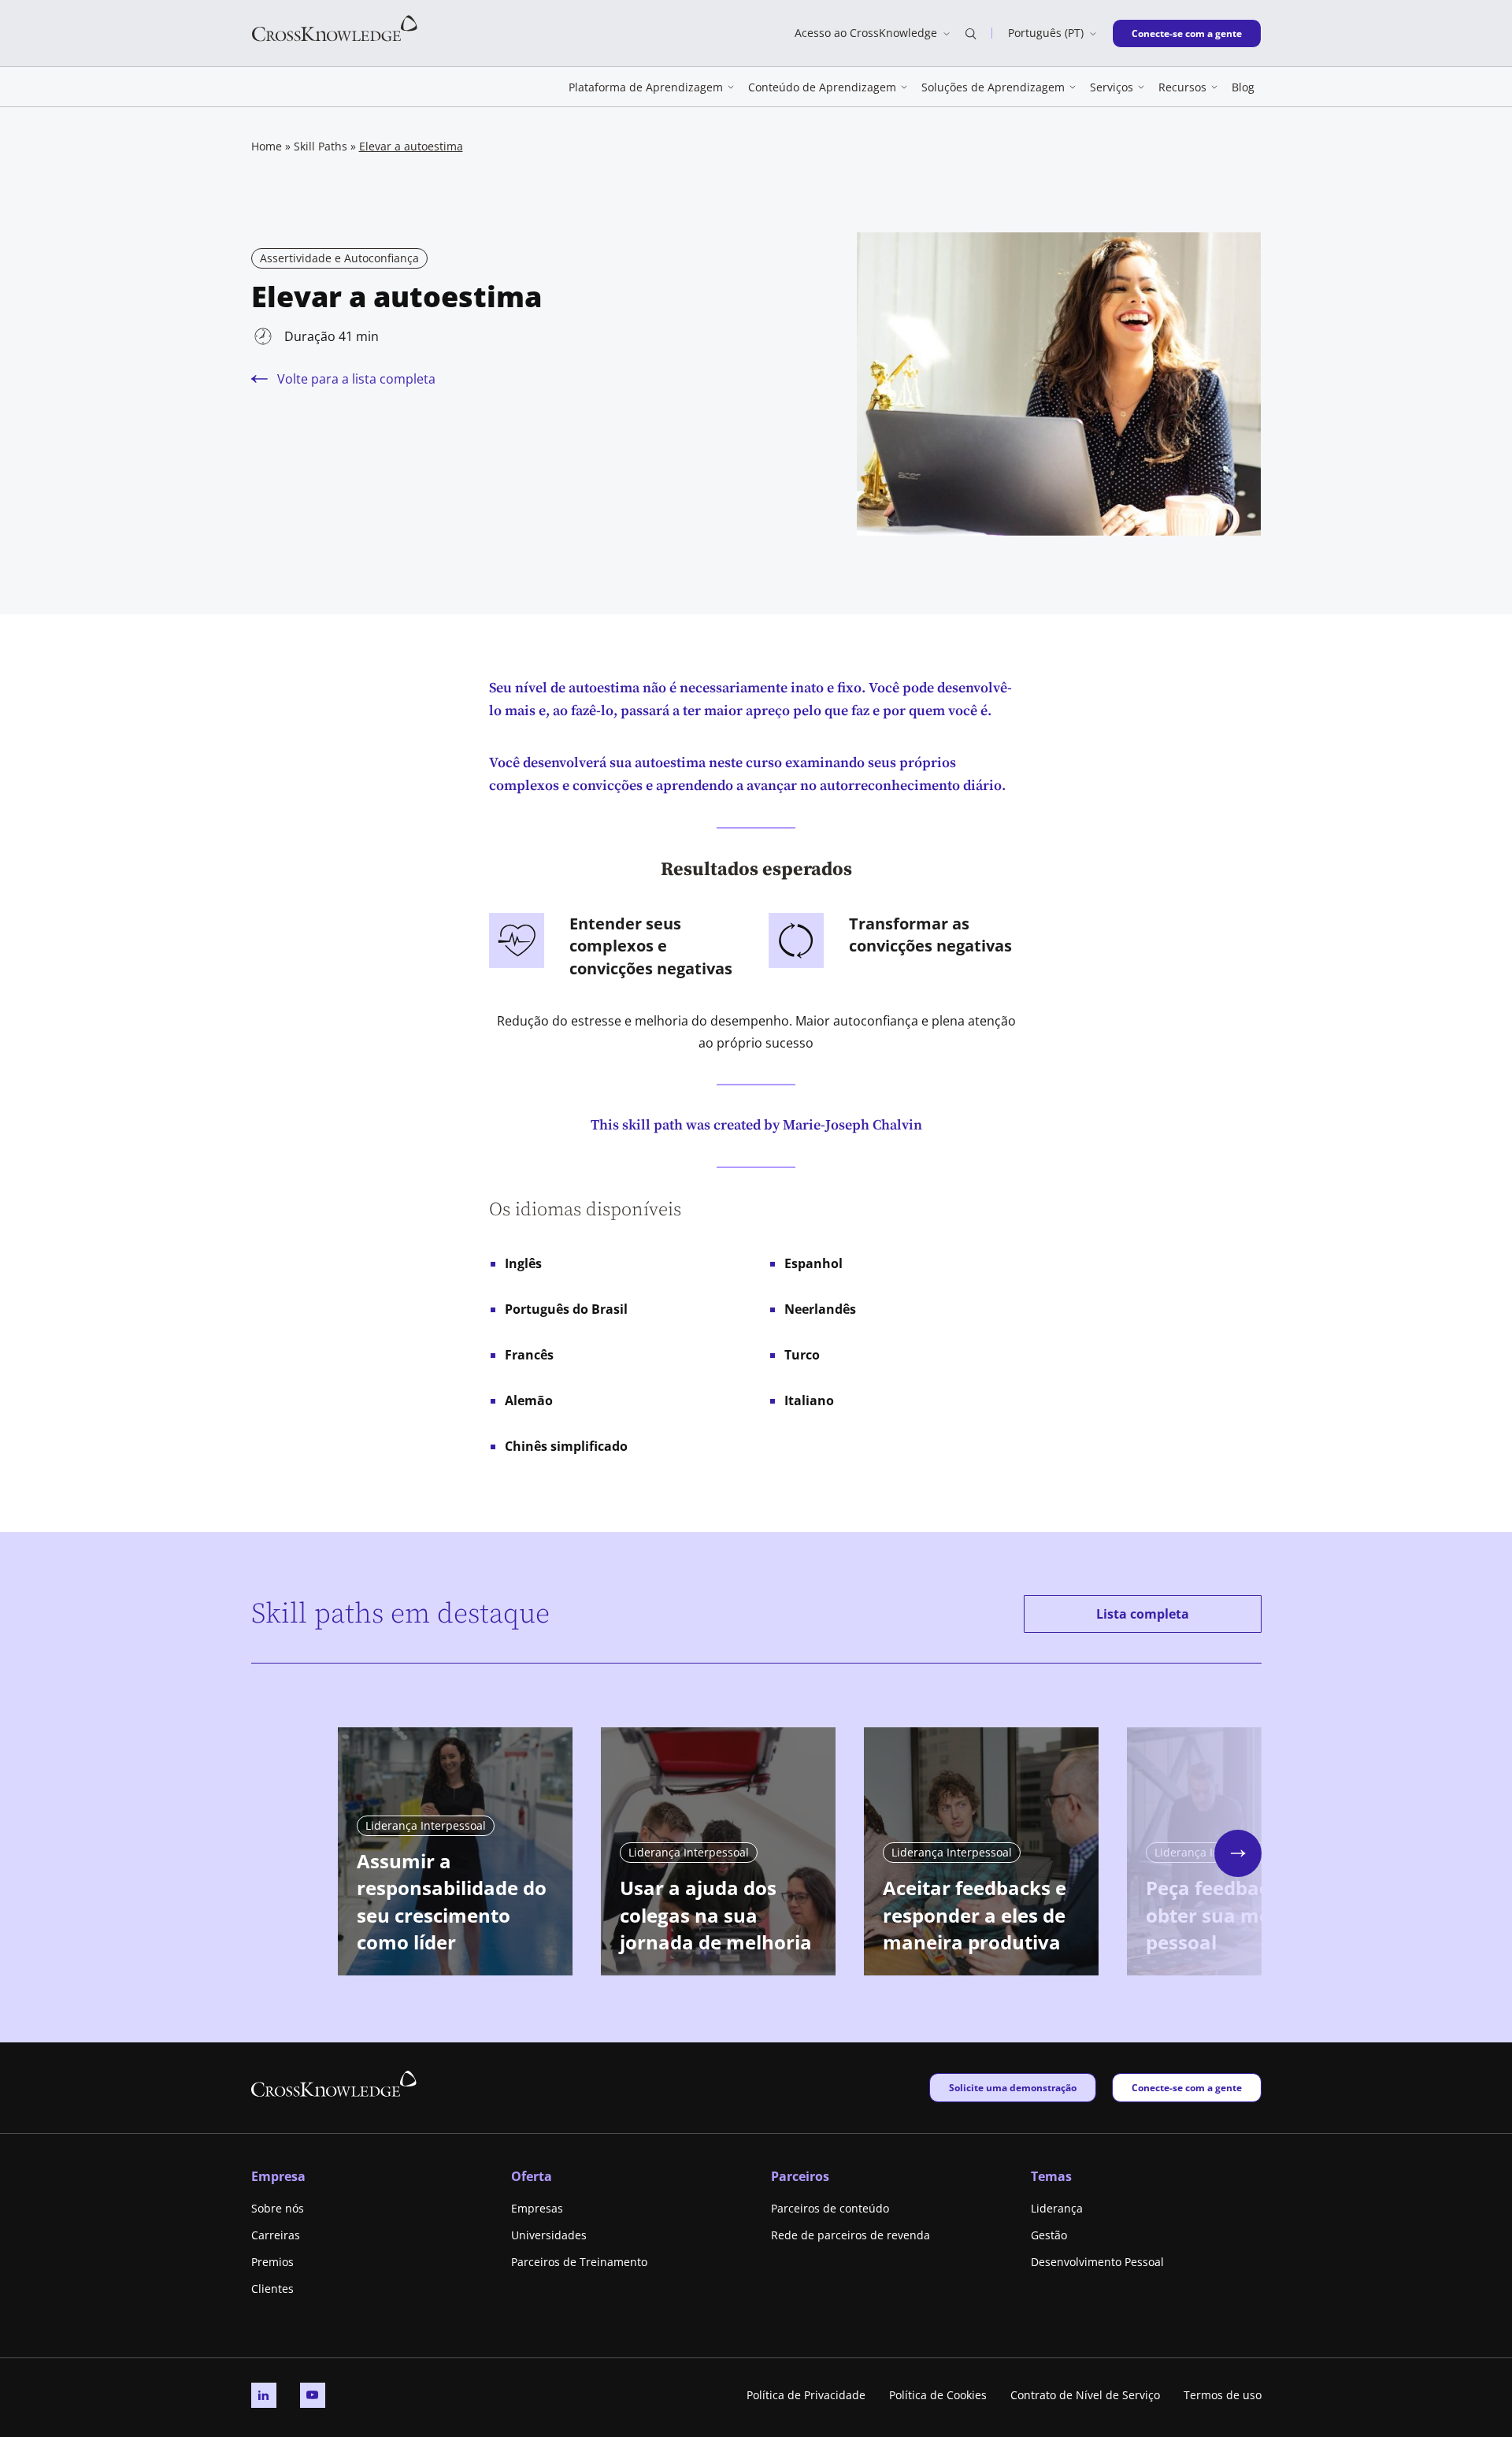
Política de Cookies (938, 2395)
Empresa (278, 2176)
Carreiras (276, 2235)
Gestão (1049, 2235)
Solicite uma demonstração (1012, 2087)
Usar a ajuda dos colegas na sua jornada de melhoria (716, 1915)
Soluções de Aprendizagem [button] (993, 87)
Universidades (549, 2235)
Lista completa (1143, 1614)
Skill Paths (321, 146)
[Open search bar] (971, 33)
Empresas (537, 2208)
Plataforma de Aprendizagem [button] (646, 87)
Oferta (532, 2176)
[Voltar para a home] (335, 27)
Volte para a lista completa (356, 379)
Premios (272, 2262)
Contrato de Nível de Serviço (1085, 2395)
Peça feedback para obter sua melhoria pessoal (1238, 1915)
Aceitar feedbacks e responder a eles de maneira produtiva (975, 1915)
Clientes (272, 2289)
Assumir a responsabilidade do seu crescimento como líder (452, 1902)
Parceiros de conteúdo (830, 2208)
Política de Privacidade (806, 2395)
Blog (1243, 87)
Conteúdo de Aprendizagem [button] (822, 87)
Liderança (1057, 2208)
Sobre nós (278, 2208)
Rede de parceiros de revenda (850, 2235)
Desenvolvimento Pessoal (1097, 2262)
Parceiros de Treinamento (579, 2262)
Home (267, 146)
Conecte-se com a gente (1186, 33)
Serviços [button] (1112, 87)
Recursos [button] (1182, 87)
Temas (1051, 2176)
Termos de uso (1223, 2395)
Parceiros (800, 2176)
